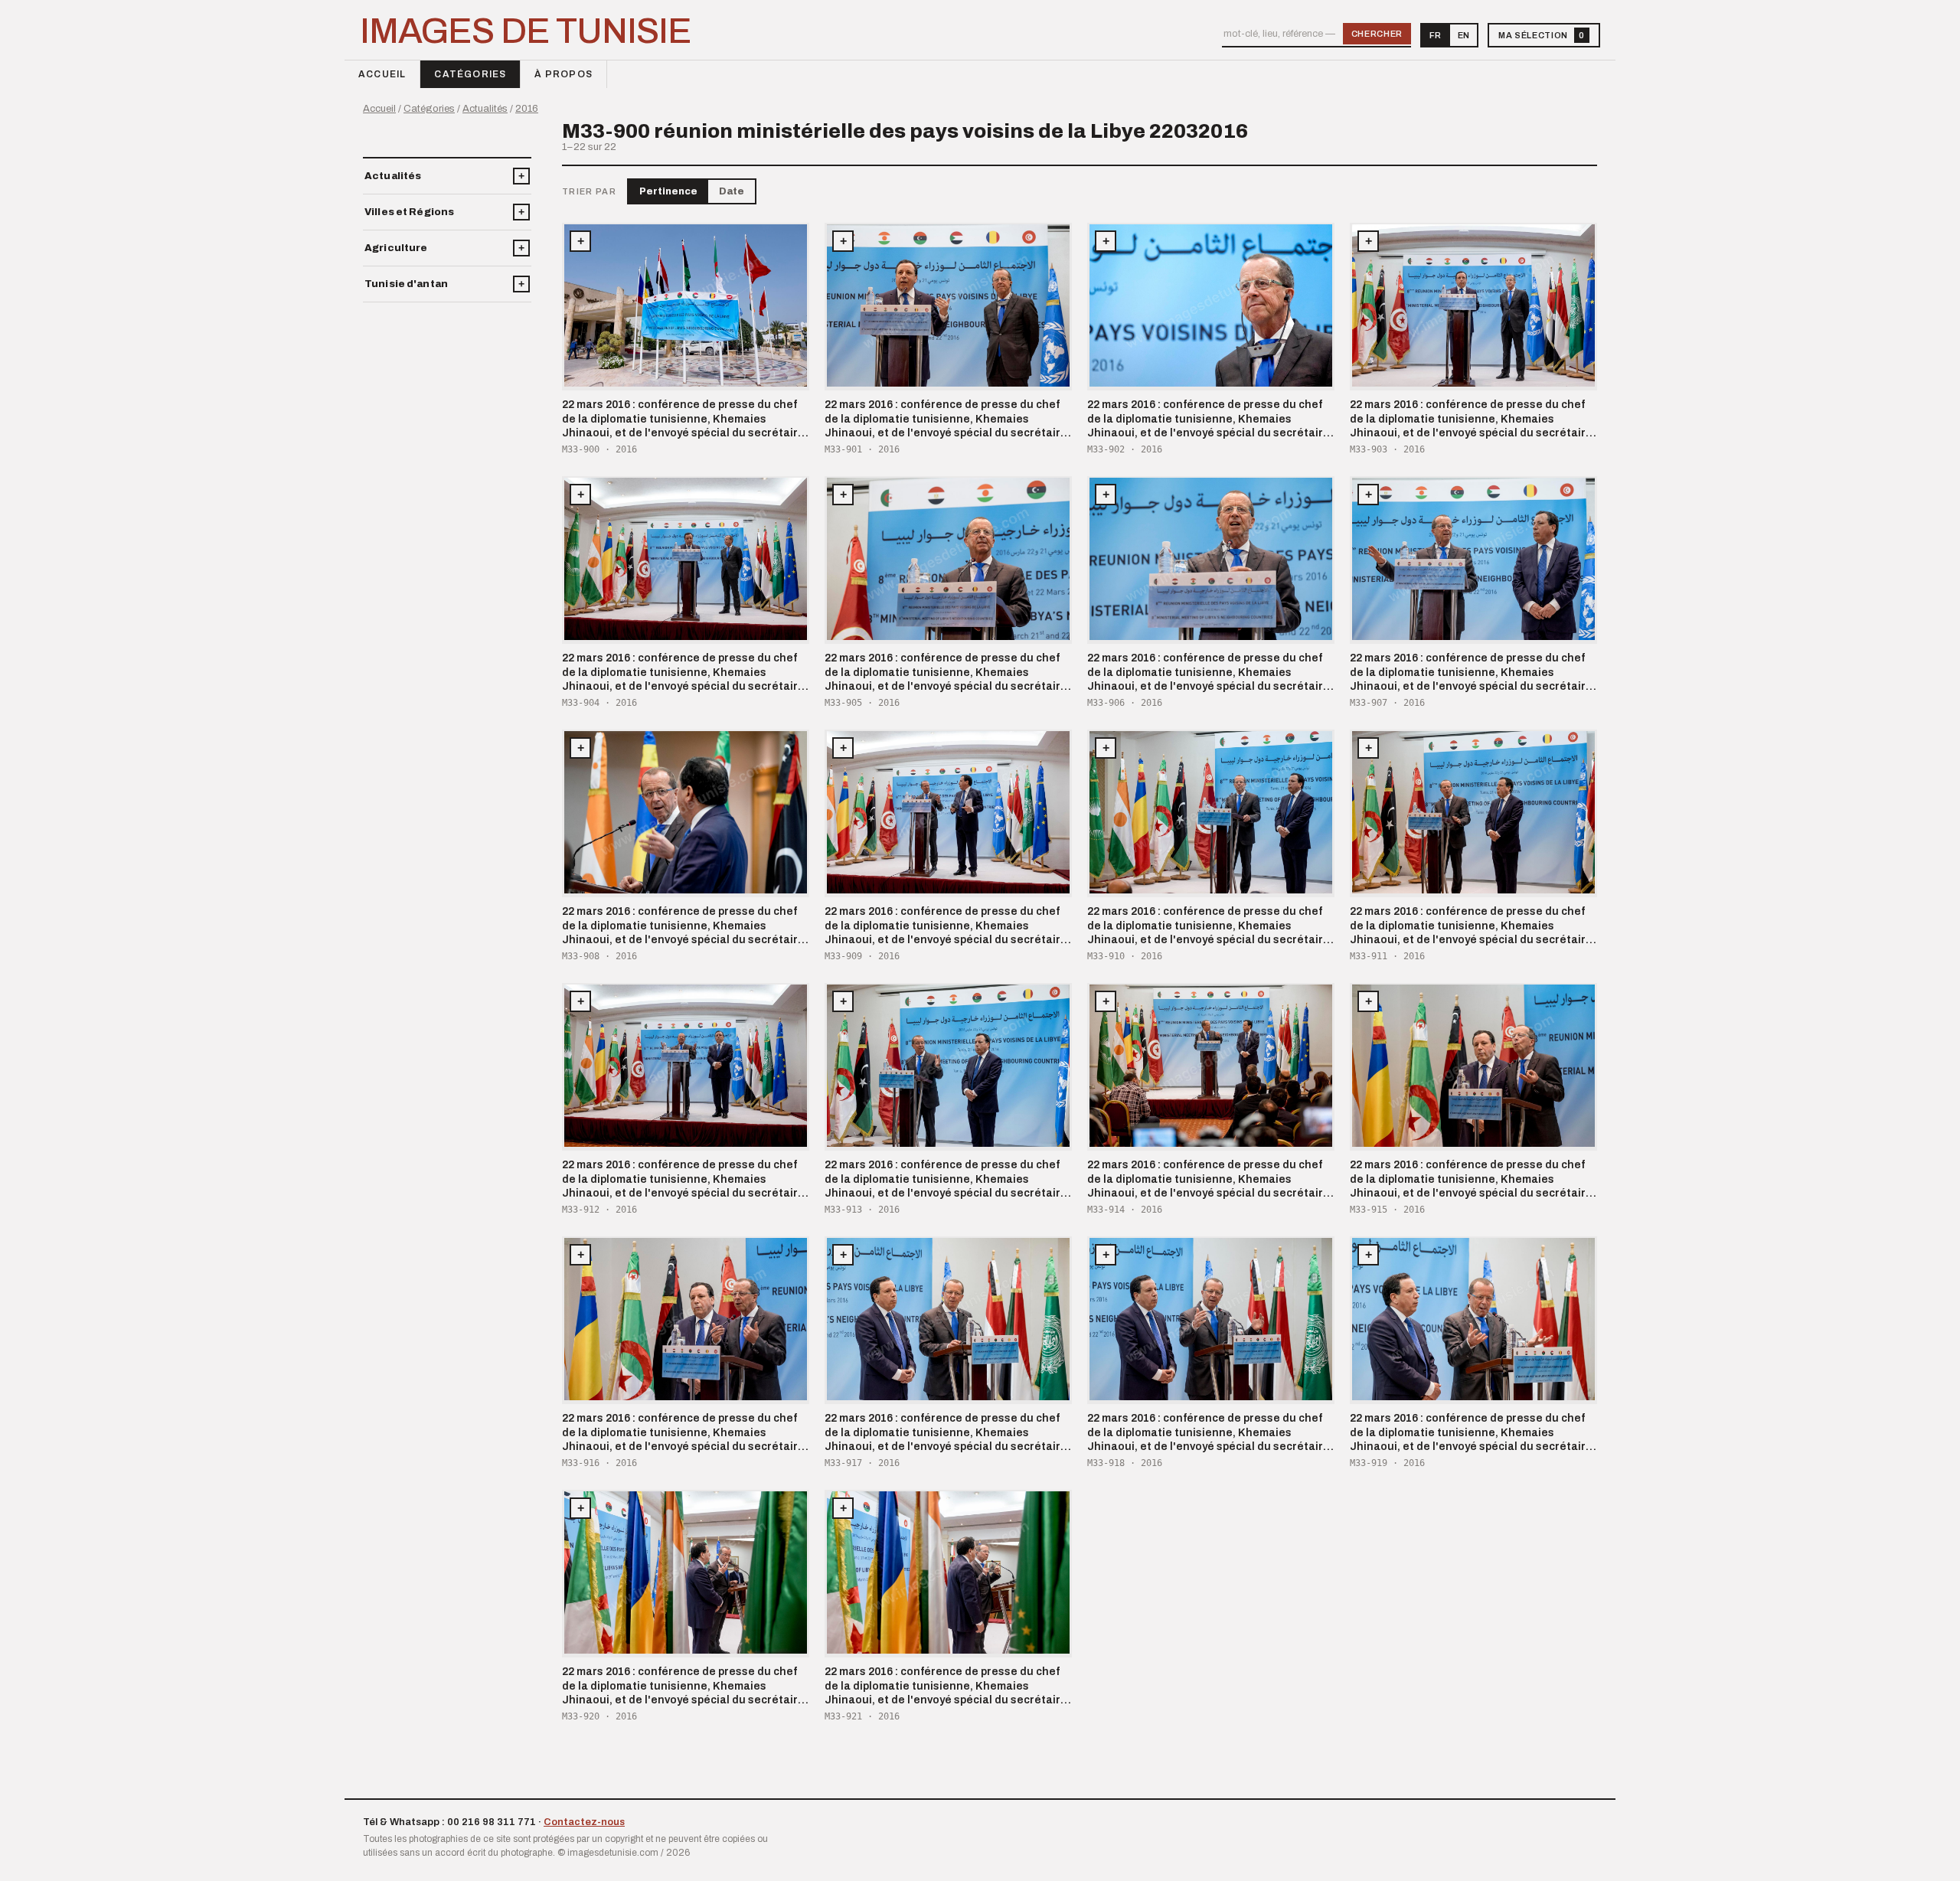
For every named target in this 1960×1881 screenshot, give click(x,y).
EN (1463, 35)
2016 (527, 109)
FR (1435, 35)
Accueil (382, 74)
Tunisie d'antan (406, 284)
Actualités (485, 109)
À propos (563, 74)
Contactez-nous (584, 1822)
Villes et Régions (409, 212)
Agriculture (396, 248)
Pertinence (668, 191)
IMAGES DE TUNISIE (526, 31)
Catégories (470, 74)
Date (732, 191)
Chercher (1377, 34)
